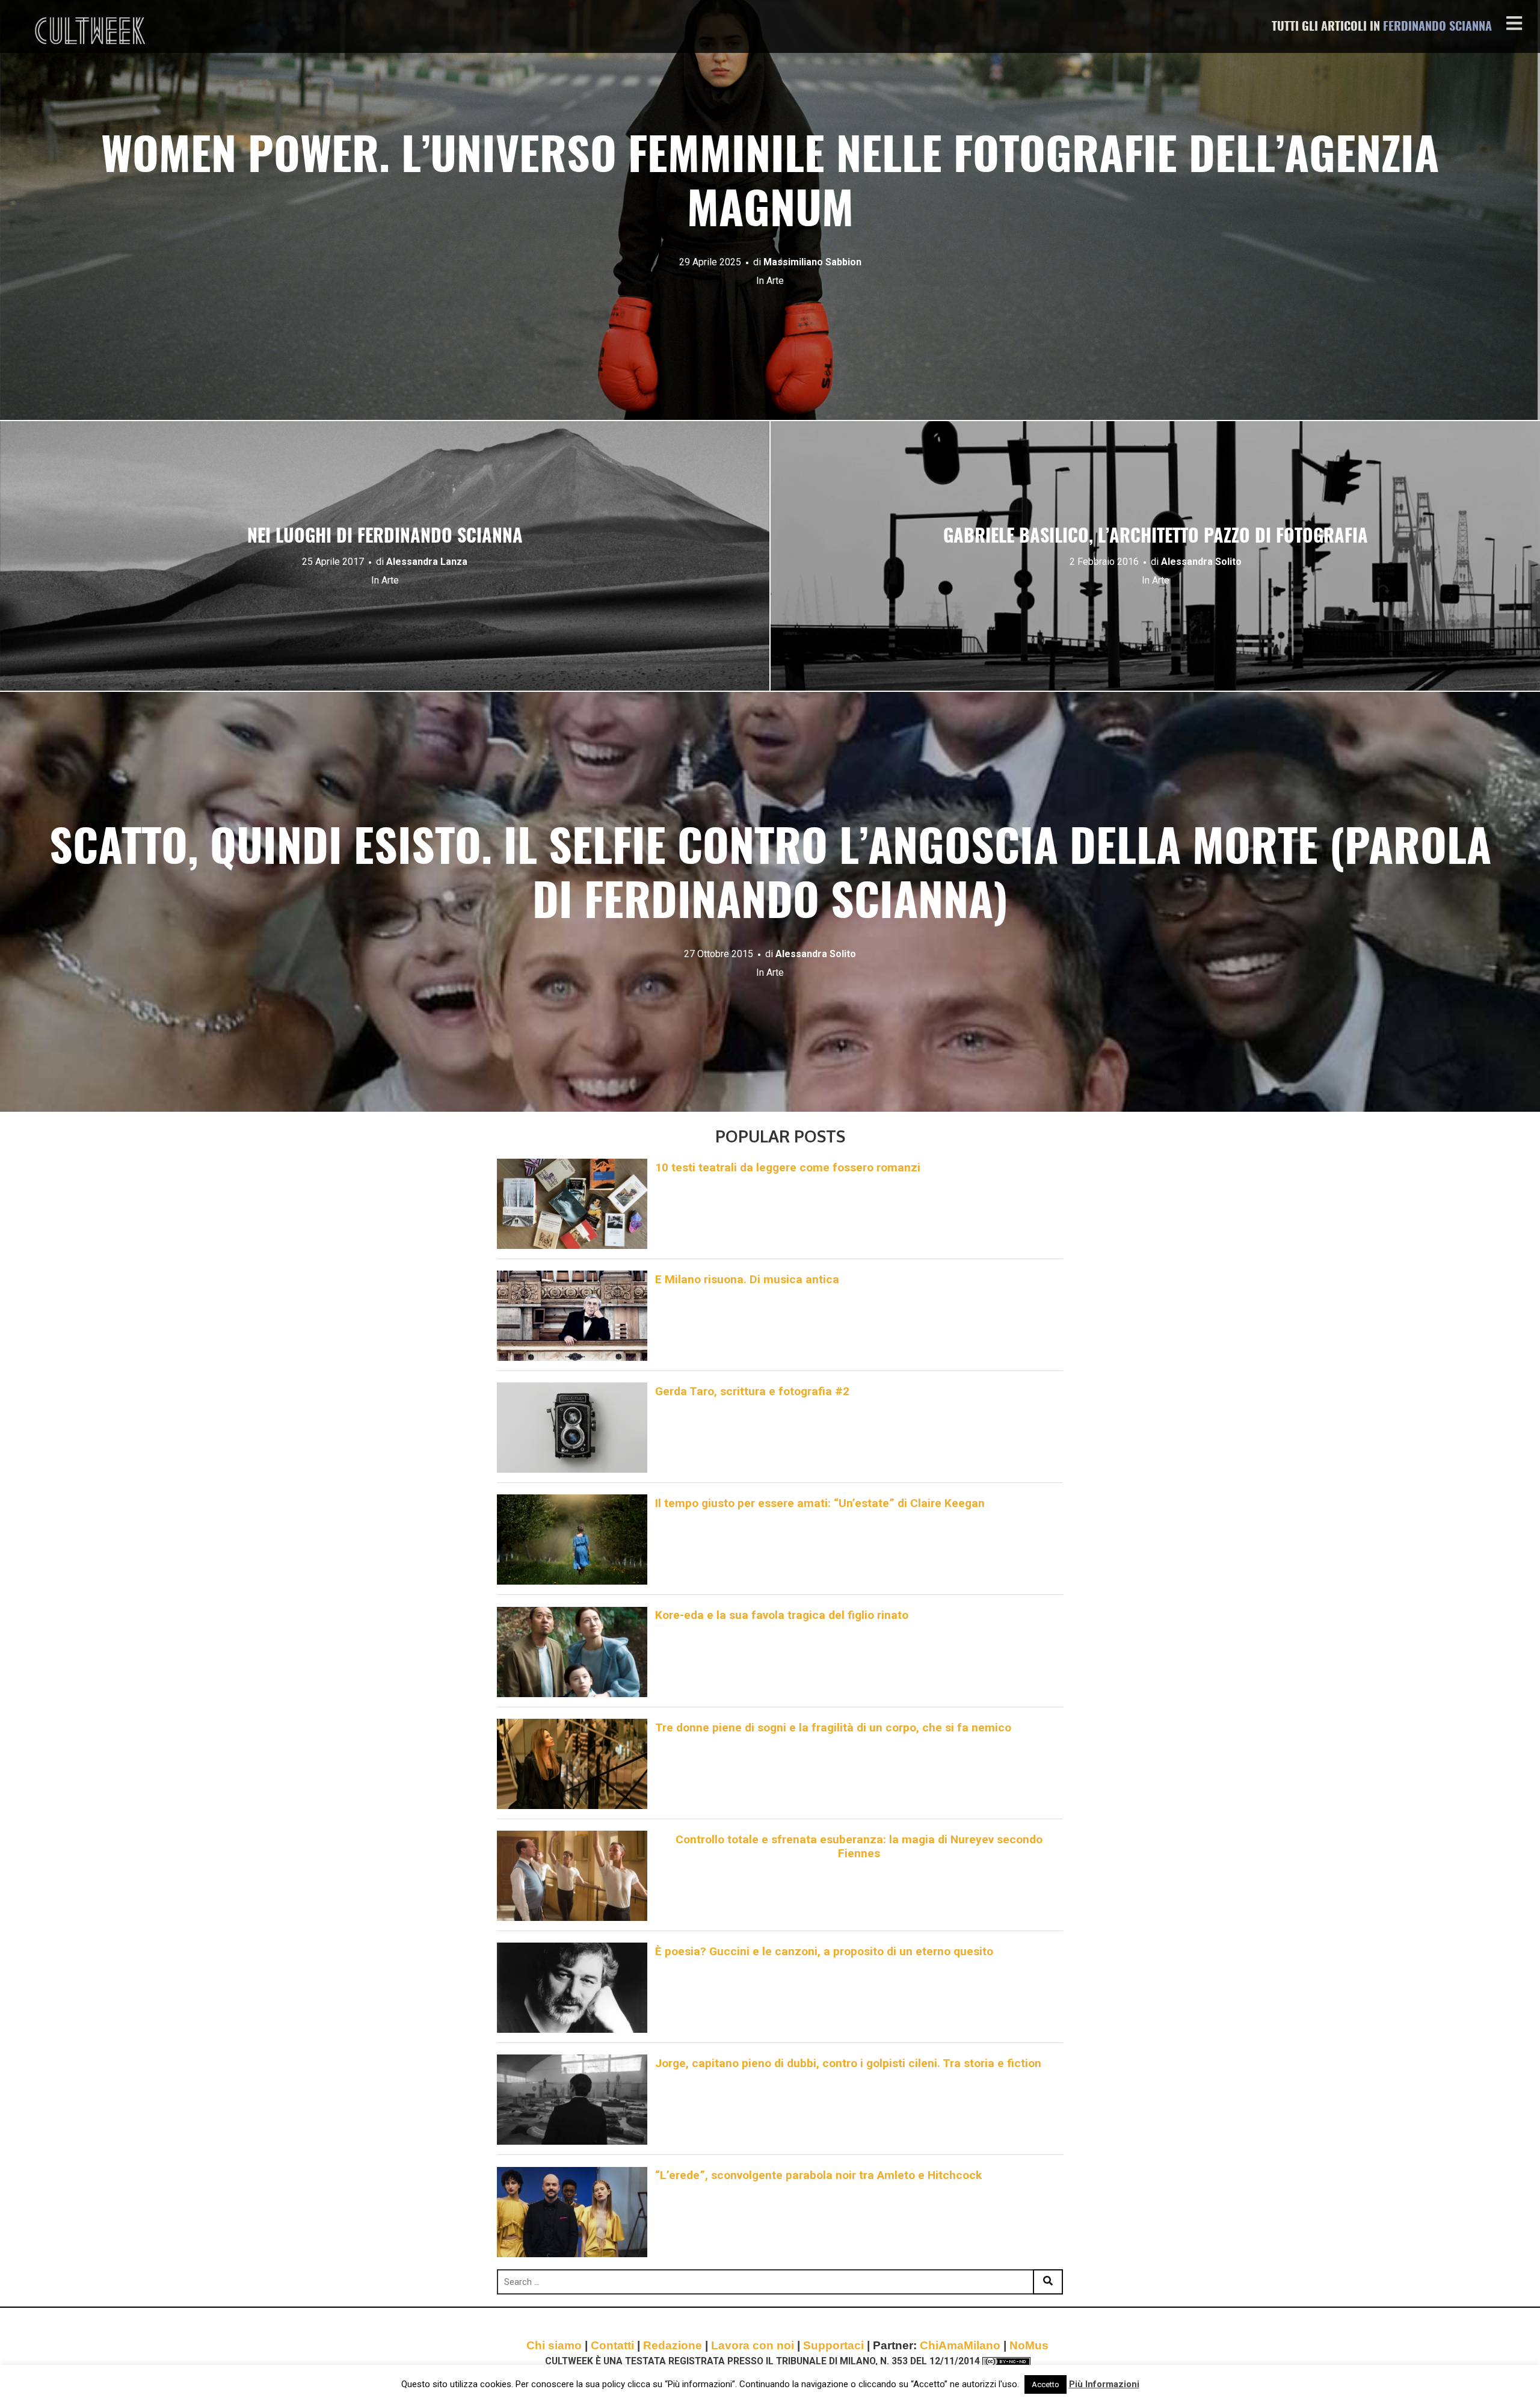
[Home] (91, 31)
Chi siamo (554, 2345)
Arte (775, 281)
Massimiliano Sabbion (812, 262)
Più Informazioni (1104, 2384)
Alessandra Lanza (427, 562)
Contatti (612, 2345)
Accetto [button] (1046, 2384)
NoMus (1029, 2345)
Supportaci (833, 2345)
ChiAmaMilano (960, 2345)
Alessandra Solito (1201, 562)
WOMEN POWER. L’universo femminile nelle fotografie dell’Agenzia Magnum (770, 186)
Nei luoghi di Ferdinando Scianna (385, 537)
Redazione (673, 2345)
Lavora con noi (753, 2345)
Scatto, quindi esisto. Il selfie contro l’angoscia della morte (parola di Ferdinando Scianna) (770, 877)
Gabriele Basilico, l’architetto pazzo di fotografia (1156, 537)
